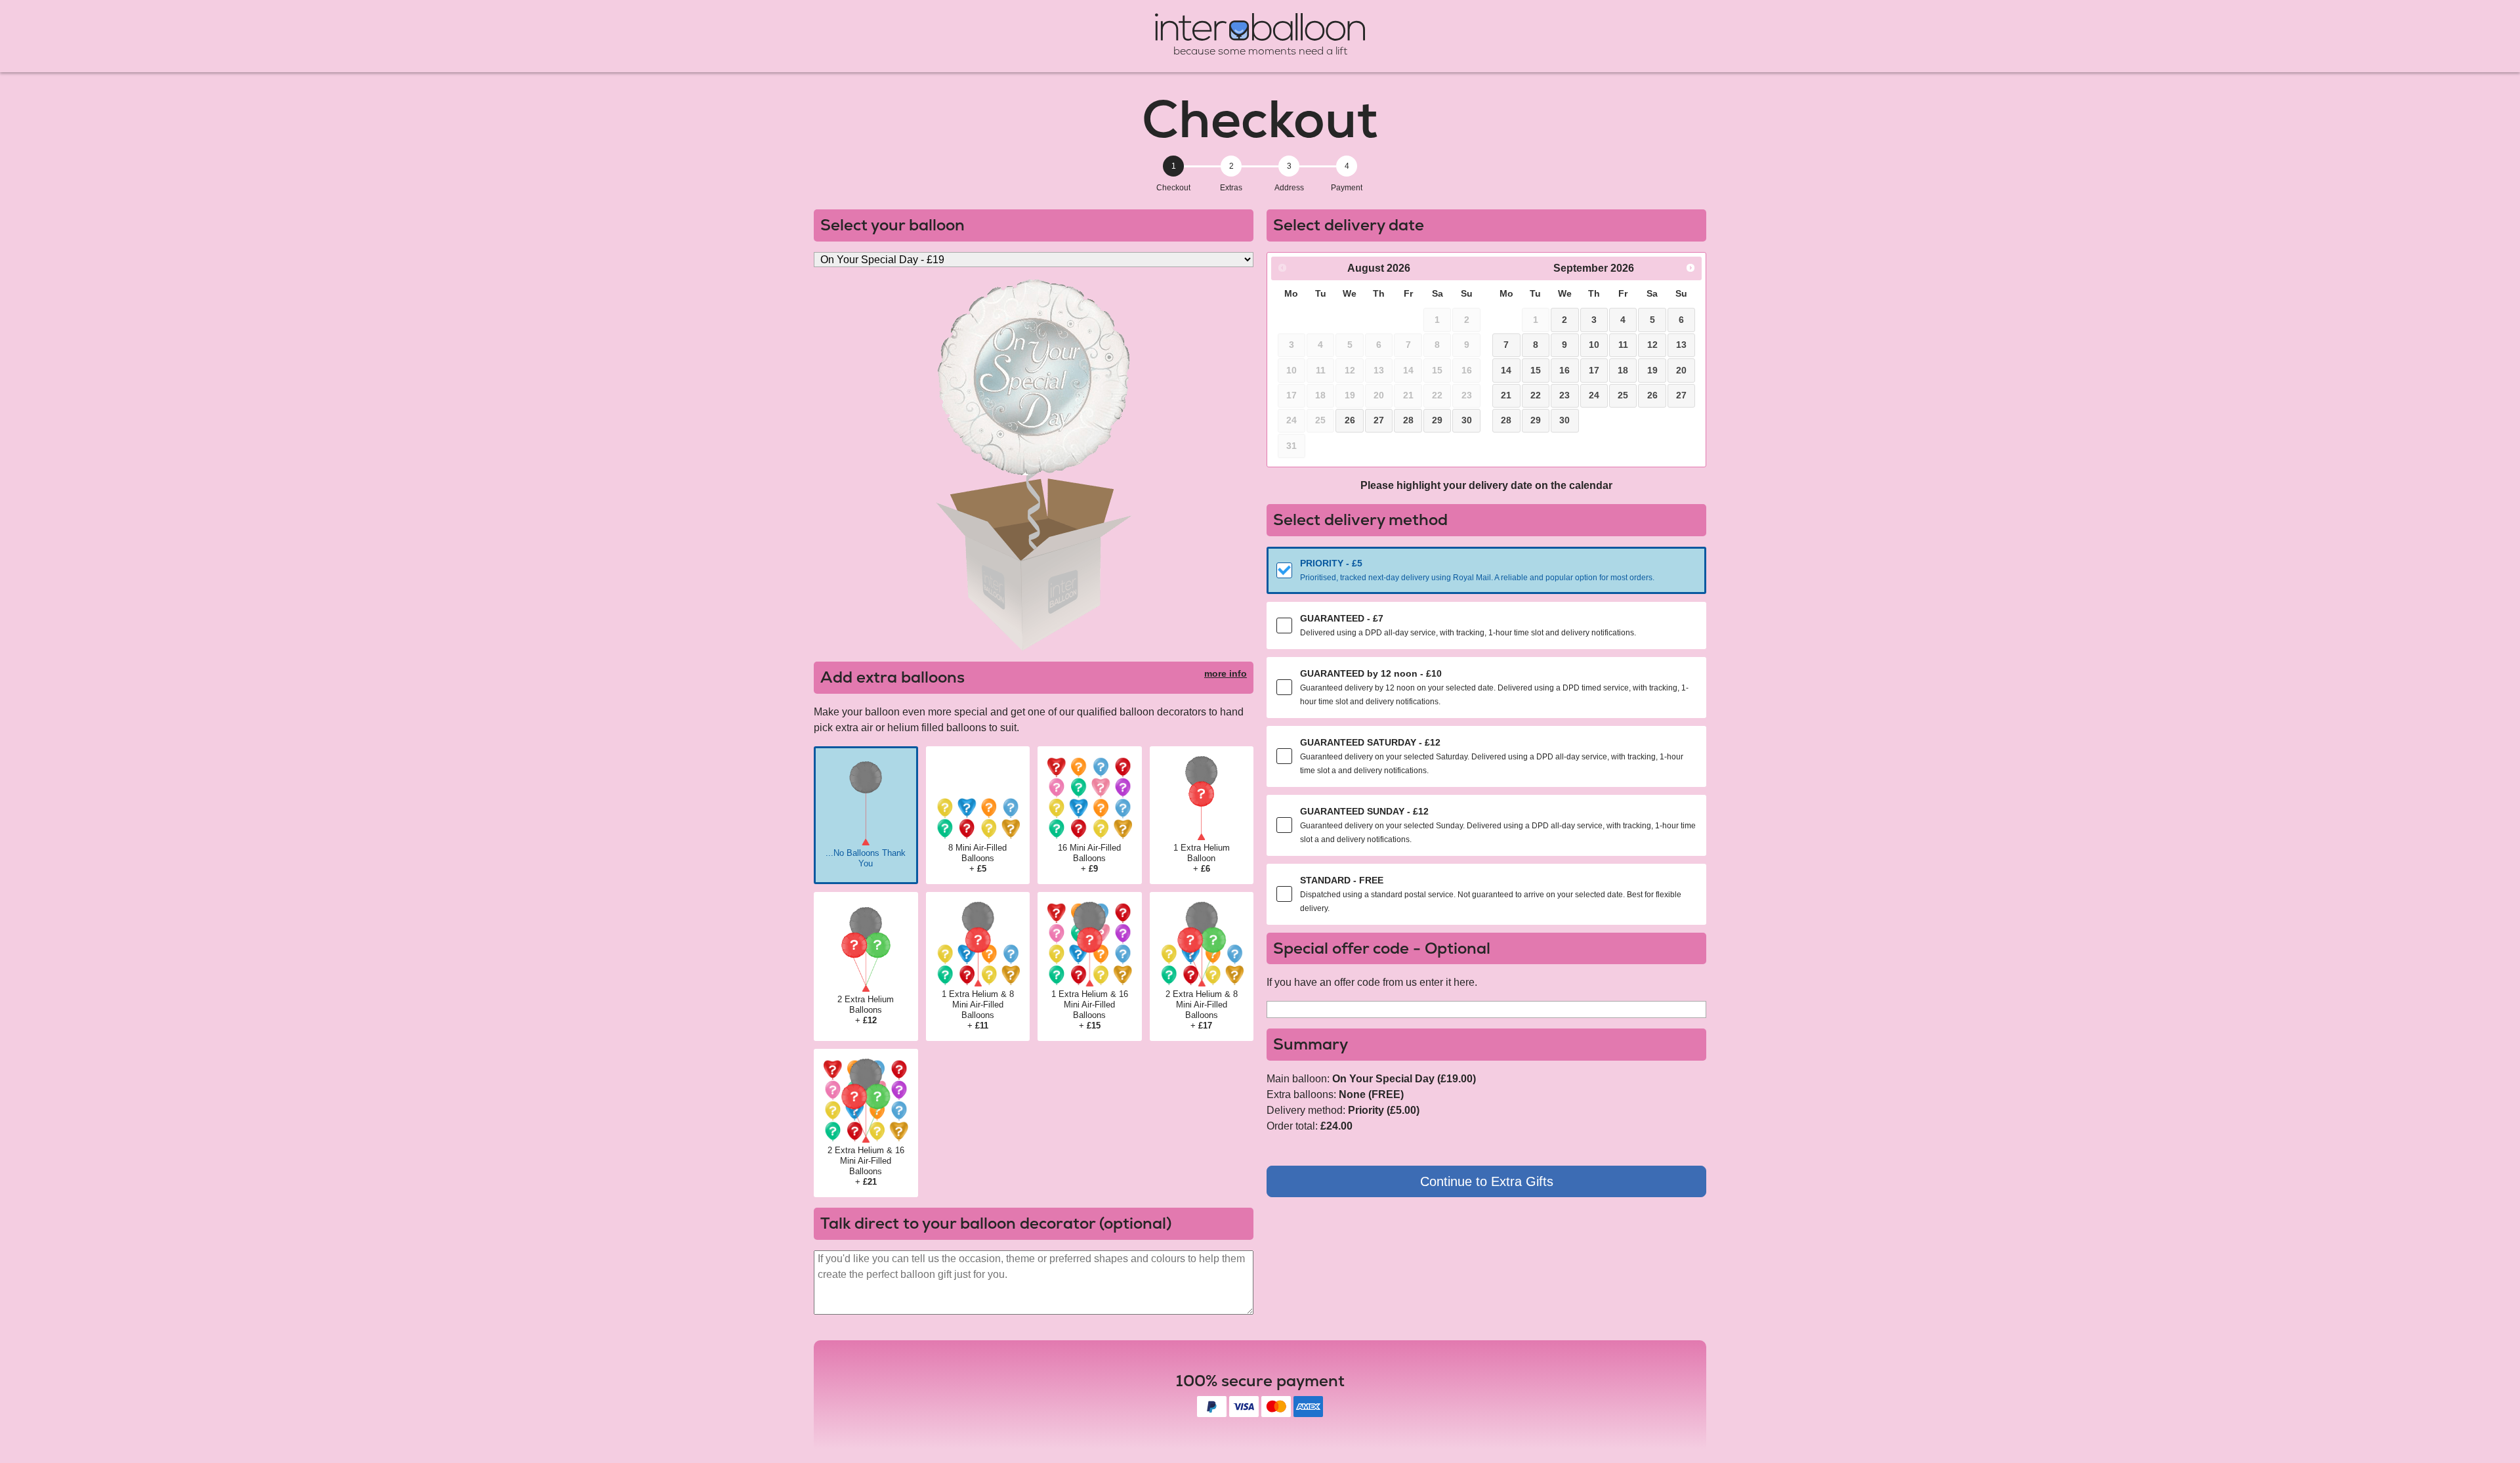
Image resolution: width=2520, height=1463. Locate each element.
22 (1536, 395)
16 (1564, 370)
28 (1408, 420)
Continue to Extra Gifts (1487, 1181)
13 (1681, 345)
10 (1594, 345)
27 (1379, 420)
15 (1536, 370)
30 (1467, 420)
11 (1623, 345)
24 (1594, 395)
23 (1564, 395)
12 (1652, 345)
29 (1437, 420)
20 (1681, 370)
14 (1506, 370)
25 (1623, 395)
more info (1226, 673)
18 (1623, 370)
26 (1350, 420)
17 (1594, 370)
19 (1652, 370)
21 (1506, 395)
